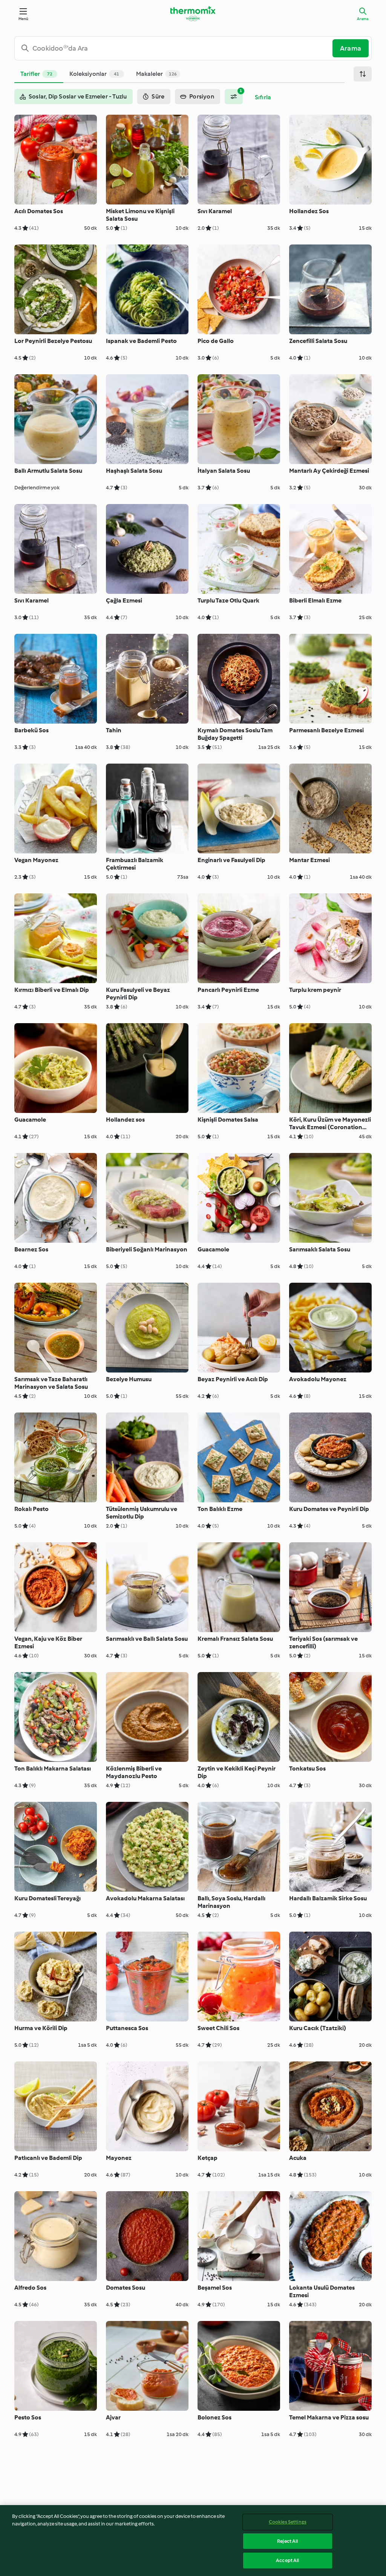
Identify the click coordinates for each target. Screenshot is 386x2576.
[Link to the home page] (193, 14)
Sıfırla (263, 97)
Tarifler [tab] (36, 74)
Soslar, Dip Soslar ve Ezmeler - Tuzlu (78, 96)
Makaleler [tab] (156, 74)
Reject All (287, 2541)
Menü (24, 19)
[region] (193, 2541)
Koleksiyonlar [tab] (94, 74)
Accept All (287, 2560)
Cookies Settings (288, 2522)
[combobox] (176, 48)
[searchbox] (176, 48)
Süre (158, 96)
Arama (363, 19)
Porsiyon (202, 96)
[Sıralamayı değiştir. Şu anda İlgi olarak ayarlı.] (363, 74)
